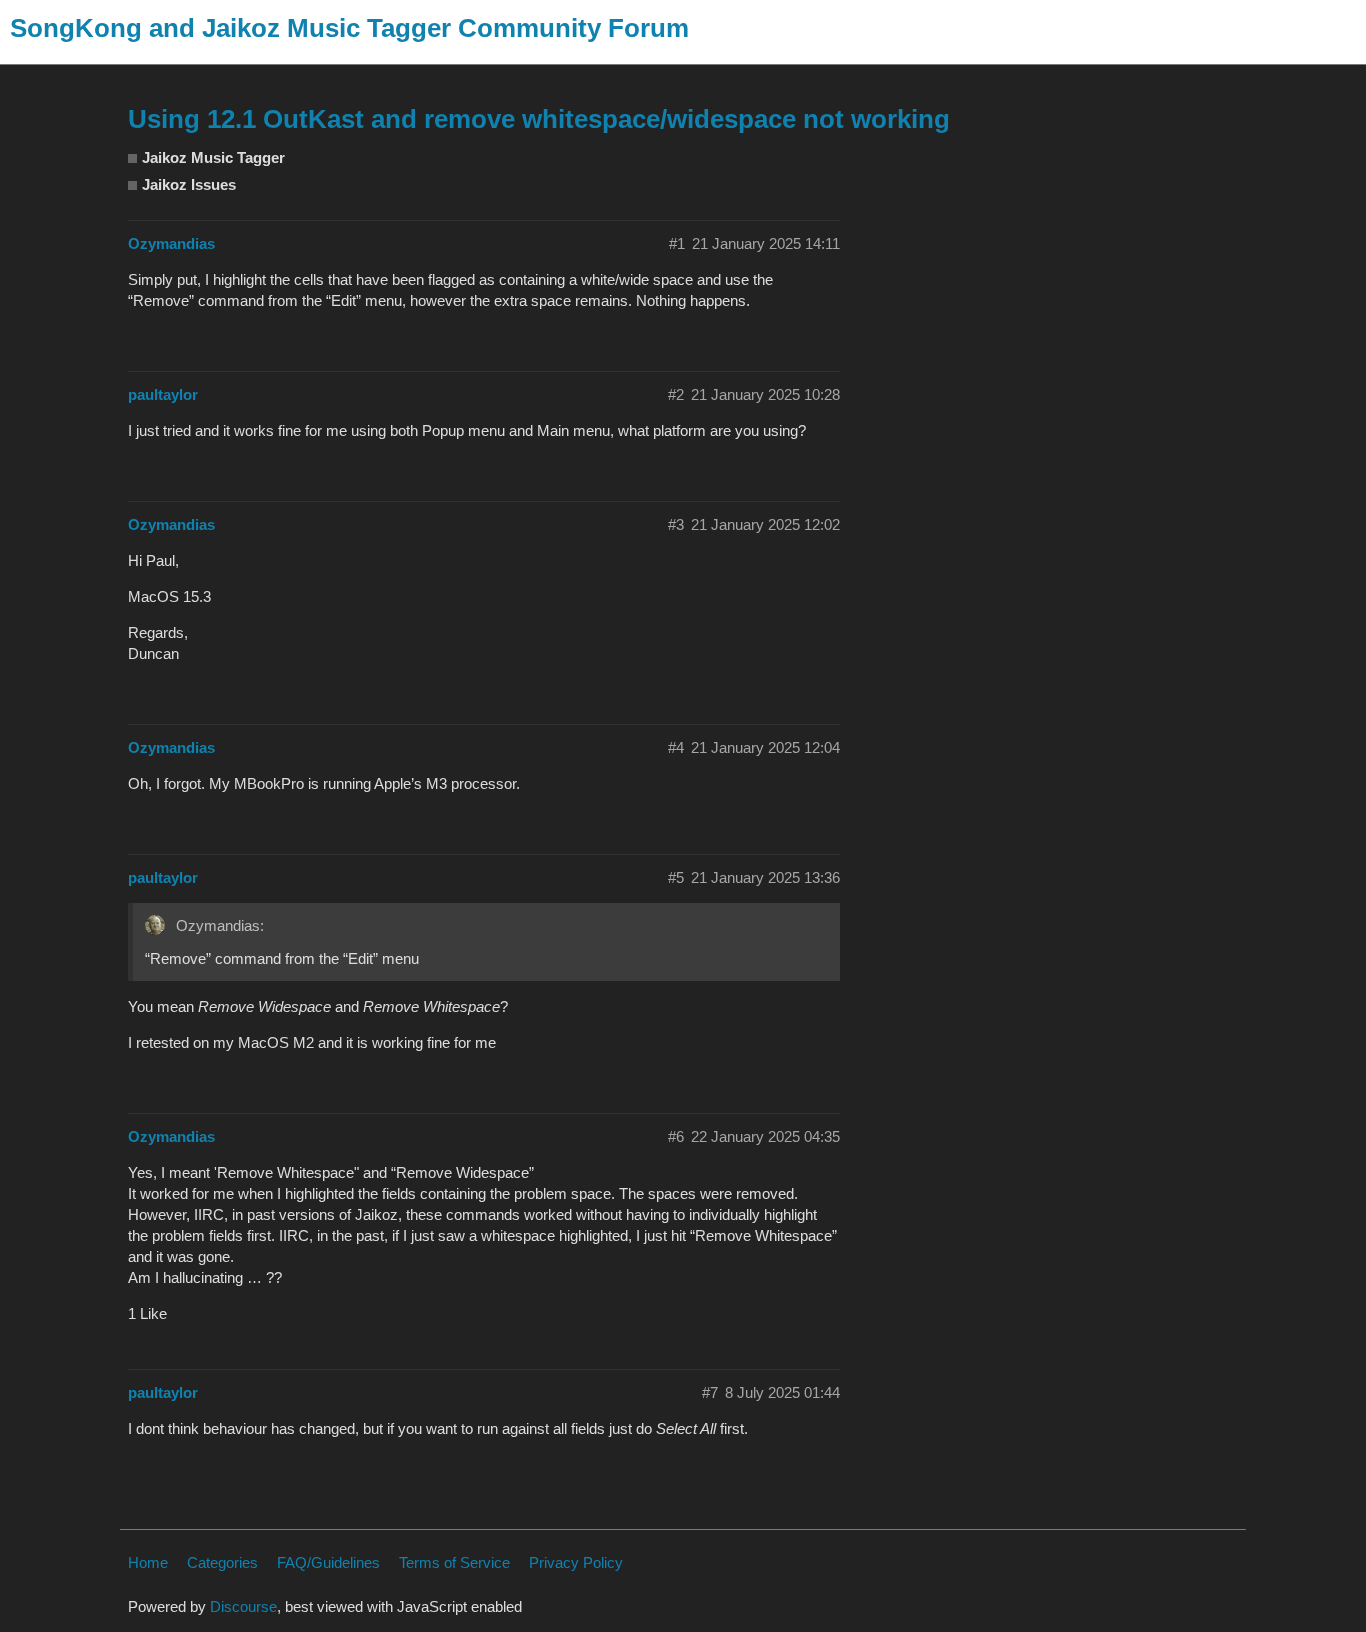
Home (148, 1562)
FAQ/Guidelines (328, 1562)
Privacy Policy (576, 1562)
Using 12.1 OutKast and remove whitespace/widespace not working (539, 119)
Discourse (243, 1606)
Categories (222, 1562)
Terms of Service (454, 1562)
